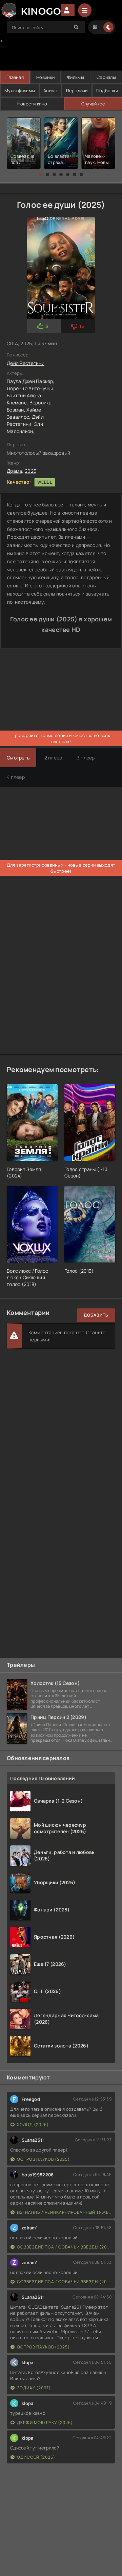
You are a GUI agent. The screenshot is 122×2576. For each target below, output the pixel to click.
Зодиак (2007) (34, 2388)
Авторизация (68, 10)
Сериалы (106, 77)
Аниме (50, 90)
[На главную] (30, 10)
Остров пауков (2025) (43, 2159)
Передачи (77, 90)
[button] (41, 174)
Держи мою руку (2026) (45, 2422)
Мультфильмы (20, 90)
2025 (30, 471)
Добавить (96, 1315)
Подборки (107, 90)
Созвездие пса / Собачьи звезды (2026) (64, 2247)
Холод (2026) (33, 2125)
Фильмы (76, 77)
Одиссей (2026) (36, 2457)
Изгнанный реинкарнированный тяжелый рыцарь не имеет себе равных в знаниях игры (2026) (64, 2212)
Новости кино (32, 104)
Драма (14, 471)
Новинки (45, 77)
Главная (15, 77)
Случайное (93, 104)
